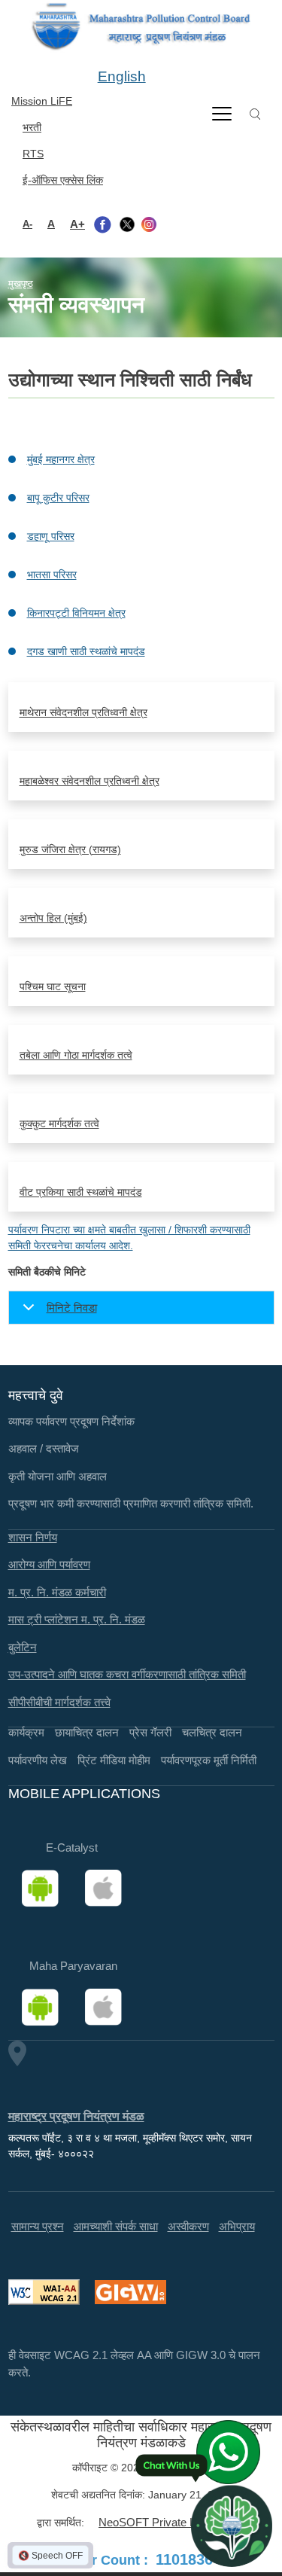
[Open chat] (232, 2526)
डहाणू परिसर (51, 536)
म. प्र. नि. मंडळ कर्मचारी (57, 1592)
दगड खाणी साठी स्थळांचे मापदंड (86, 651)
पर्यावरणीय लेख (38, 1760)
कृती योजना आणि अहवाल (58, 1476)
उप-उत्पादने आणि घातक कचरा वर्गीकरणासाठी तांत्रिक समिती (127, 1674)
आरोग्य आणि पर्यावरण (49, 1564)
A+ (77, 224)
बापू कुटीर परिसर (58, 498)
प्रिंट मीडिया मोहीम (114, 1760)
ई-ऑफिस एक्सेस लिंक (63, 180)
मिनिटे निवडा (72, 1308)
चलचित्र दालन (212, 1732)
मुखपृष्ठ (21, 284)
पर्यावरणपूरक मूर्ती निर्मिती (209, 1760)
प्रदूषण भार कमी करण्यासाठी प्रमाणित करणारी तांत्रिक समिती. (131, 1503)
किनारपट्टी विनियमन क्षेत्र (76, 613)
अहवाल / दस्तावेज (44, 1448)
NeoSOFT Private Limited (162, 2522)
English (122, 76)
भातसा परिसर (52, 575)
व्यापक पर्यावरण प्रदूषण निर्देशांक (71, 1421)
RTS (33, 154)
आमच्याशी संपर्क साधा (116, 2226)
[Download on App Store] (108, 1889)
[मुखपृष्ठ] (141, 27)
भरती (32, 127)
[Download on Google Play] (45, 1889)
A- (27, 224)
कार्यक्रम (26, 1732)
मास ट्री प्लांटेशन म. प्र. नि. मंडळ (77, 1619)
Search (255, 114)
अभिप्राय (237, 2226)
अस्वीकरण (188, 2226)
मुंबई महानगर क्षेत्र (61, 459)
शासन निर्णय (33, 1537)
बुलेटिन (23, 1647)
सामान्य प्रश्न (38, 2226)
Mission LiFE (42, 101)
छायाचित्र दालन (87, 1732)
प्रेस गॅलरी (150, 1732)
